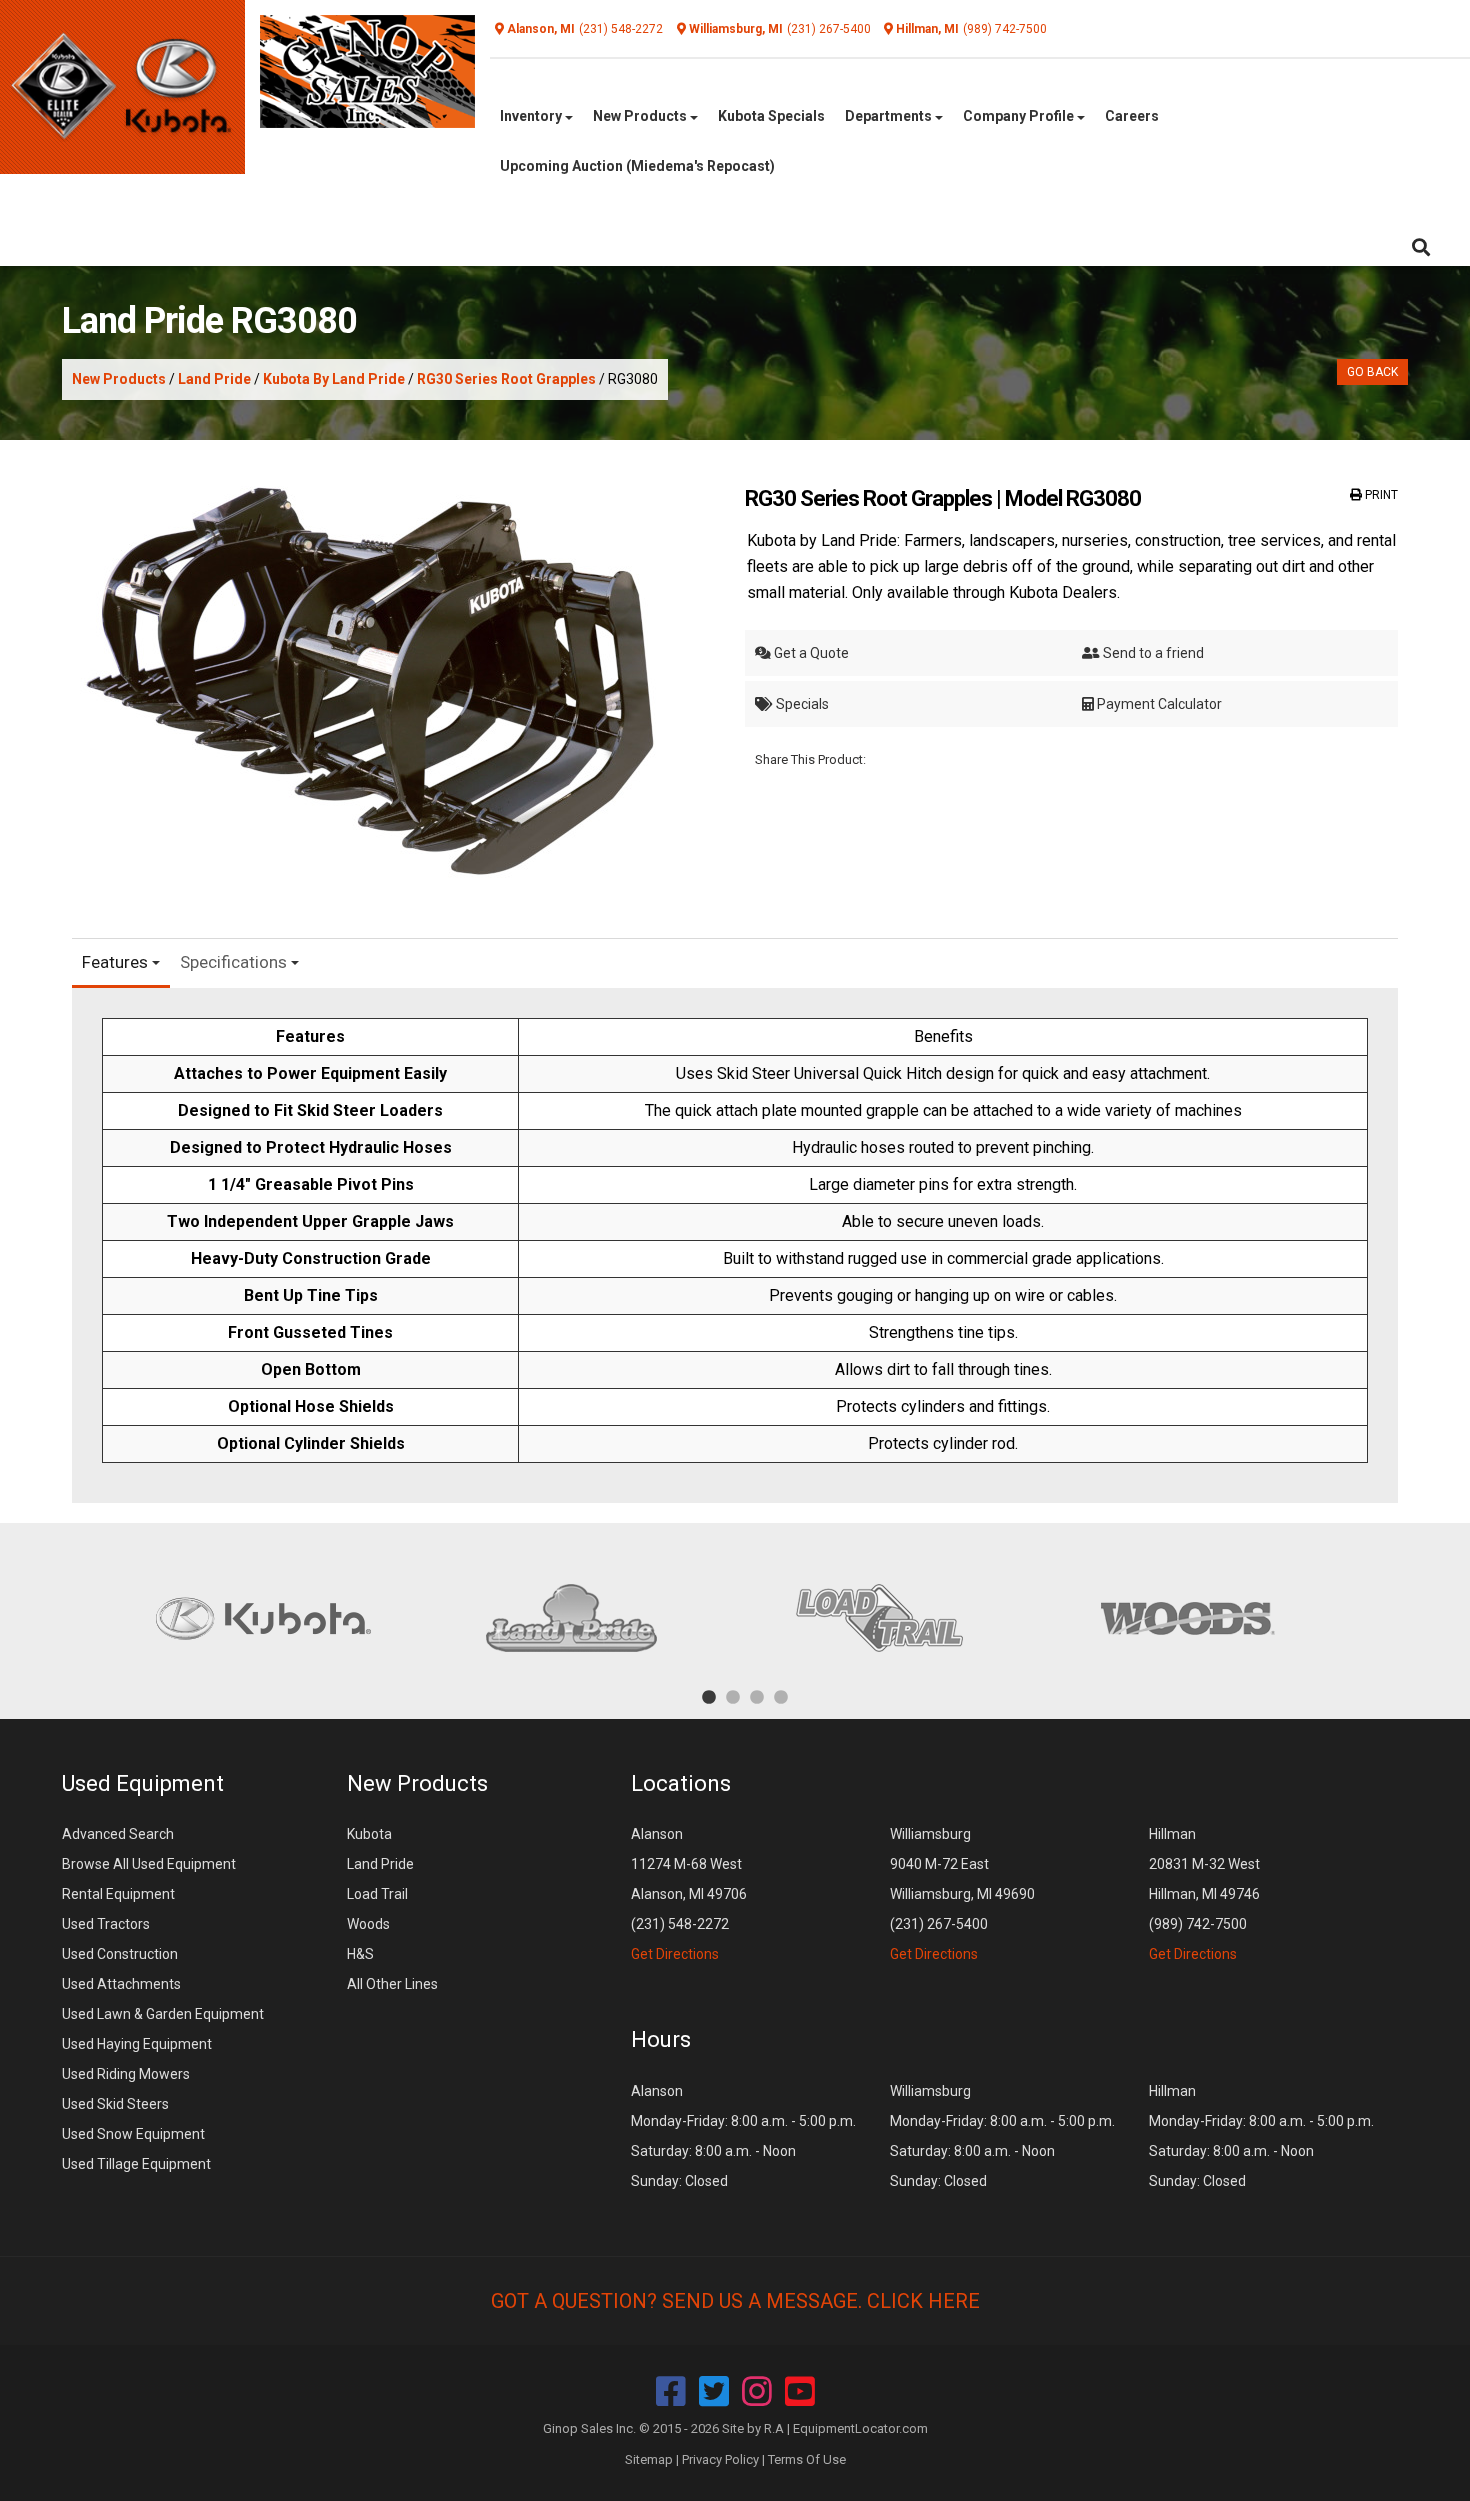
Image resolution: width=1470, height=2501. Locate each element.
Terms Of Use (807, 2459)
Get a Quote (810, 653)
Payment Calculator (1158, 704)
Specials (801, 704)
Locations (681, 1783)
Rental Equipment (118, 1894)
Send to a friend (1152, 653)
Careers (1132, 116)
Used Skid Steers (115, 2104)
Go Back (1372, 372)
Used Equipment (143, 1783)
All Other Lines (392, 1984)
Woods (368, 1924)
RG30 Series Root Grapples (506, 379)
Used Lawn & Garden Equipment (163, 2014)
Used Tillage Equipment (136, 2164)
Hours (661, 2039)
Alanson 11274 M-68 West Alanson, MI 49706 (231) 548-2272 (689, 1894)
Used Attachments (121, 1984)
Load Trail (377, 1894)
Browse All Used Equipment (149, 1864)
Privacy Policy (720, 2459)
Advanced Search (118, 1834)
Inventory (532, 116)
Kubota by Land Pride (334, 379)
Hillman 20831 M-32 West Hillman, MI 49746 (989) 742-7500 (1204, 1894)
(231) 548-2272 (621, 29)
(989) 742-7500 (1005, 29)
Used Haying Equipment (137, 2044)
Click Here (923, 2301)
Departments (890, 116)
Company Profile (1020, 116)
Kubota (369, 1834)
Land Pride (214, 379)
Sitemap (649, 2459)
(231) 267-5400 (829, 29)
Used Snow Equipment (133, 2134)
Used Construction (120, 1954)
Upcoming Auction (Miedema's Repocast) (637, 166)
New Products (641, 116)
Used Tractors (106, 1924)
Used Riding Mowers (126, 2074)
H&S (360, 1954)
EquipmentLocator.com (860, 2428)
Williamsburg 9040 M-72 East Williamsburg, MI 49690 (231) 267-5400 (962, 1894)
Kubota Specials (771, 116)
